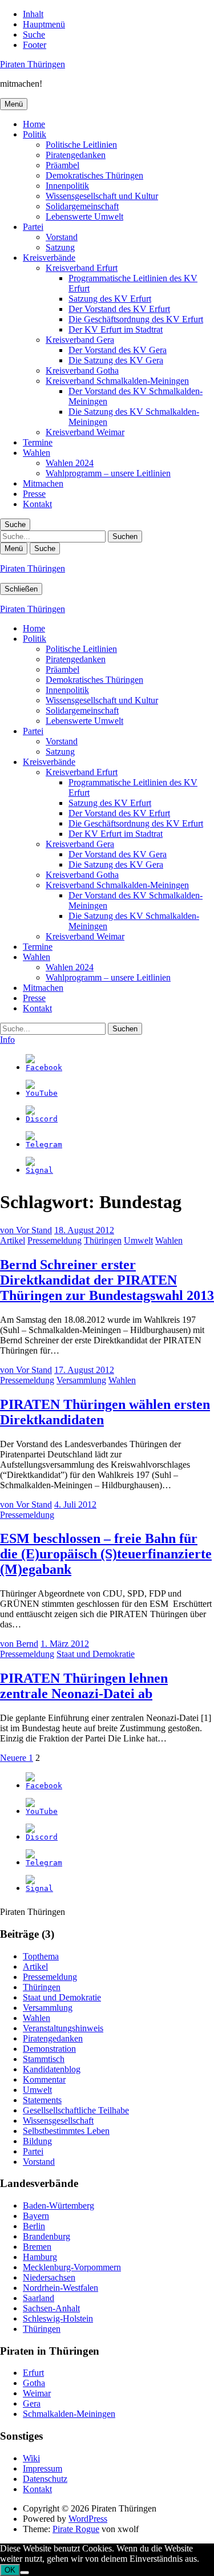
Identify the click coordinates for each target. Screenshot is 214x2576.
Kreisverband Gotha (82, 370)
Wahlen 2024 (70, 463)
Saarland (39, 2298)
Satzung (60, 247)
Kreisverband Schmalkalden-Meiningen (117, 381)
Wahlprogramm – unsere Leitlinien (108, 473)
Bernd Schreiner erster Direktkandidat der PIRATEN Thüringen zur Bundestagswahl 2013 (107, 1280)
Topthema (41, 1956)
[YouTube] (42, 1093)
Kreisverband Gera (80, 340)
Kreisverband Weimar (85, 432)
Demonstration (49, 2049)
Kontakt (37, 504)
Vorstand (62, 237)
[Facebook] (44, 1068)
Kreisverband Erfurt (82, 268)
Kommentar (44, 2079)
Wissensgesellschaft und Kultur (102, 196)
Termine (38, 442)
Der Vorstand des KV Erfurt (119, 309)
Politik (35, 134)
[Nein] (25, 2573)
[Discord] (42, 1119)
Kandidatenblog (52, 2069)
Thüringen (103, 1240)
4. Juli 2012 (75, 1504)
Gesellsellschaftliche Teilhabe (76, 2110)
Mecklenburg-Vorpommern (72, 2267)
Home (34, 124)
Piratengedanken (76, 155)
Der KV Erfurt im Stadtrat (116, 329)
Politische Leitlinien (81, 145)
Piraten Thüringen (33, 64)
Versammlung (81, 1380)
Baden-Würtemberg (58, 2206)
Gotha (34, 2383)
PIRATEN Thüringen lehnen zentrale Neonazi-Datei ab (84, 1686)
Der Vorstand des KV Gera (118, 350)
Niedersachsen (49, 2277)
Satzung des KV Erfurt (110, 299)
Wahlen (37, 453)
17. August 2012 (84, 1370)
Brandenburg (47, 2236)
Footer (35, 45)
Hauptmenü (44, 24)
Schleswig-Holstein (58, 2318)
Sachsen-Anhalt (51, 2308)
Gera (32, 2403)
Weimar (37, 2393)
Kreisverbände (49, 258)
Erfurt (33, 2373)
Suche (34, 35)
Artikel (13, 1240)
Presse (34, 494)
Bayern (36, 2216)
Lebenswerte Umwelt (84, 216)
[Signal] (39, 1170)
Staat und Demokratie (96, 1654)
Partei (33, 227)
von (26, 1230)
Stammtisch (44, 2059)
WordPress (88, 2519)
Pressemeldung (54, 1240)
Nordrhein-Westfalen (60, 2288)
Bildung (37, 2141)
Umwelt (138, 1240)
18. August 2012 (84, 1230)
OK (10, 2570)
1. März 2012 (65, 1644)
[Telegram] (44, 1145)
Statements (42, 2100)
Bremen (37, 2247)
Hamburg (40, 2257)
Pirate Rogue (76, 2529)
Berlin (34, 2226)
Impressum (43, 2468)
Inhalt (33, 14)
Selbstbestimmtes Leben (66, 2131)
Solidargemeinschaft (82, 206)
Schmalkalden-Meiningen (69, 2414)
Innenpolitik (67, 186)
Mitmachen (43, 483)
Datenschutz (45, 2479)
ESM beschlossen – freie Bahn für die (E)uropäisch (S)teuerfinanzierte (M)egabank (106, 1554)
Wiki (31, 2458)
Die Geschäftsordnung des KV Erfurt (136, 319)
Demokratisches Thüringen (94, 175)
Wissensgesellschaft (58, 2121)
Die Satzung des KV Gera (116, 360)
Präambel (62, 165)
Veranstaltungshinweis (63, 2028)
